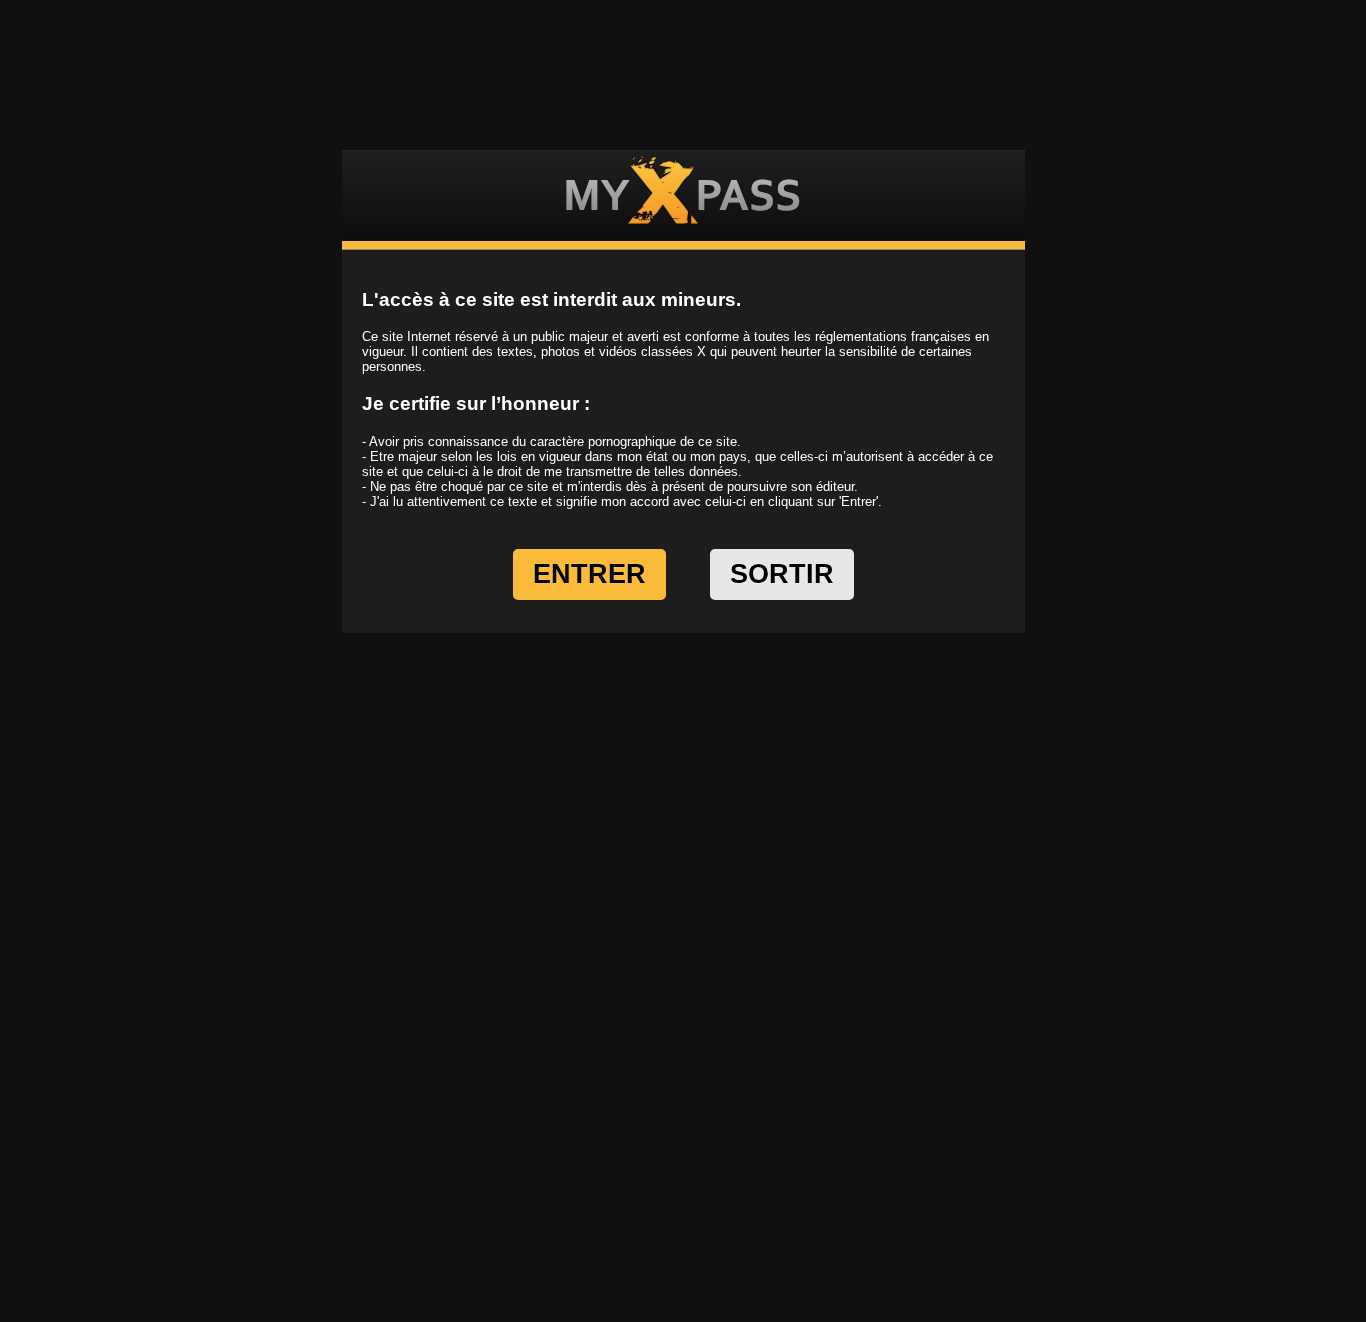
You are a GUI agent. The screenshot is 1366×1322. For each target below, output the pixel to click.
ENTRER (589, 574)
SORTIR (782, 574)
